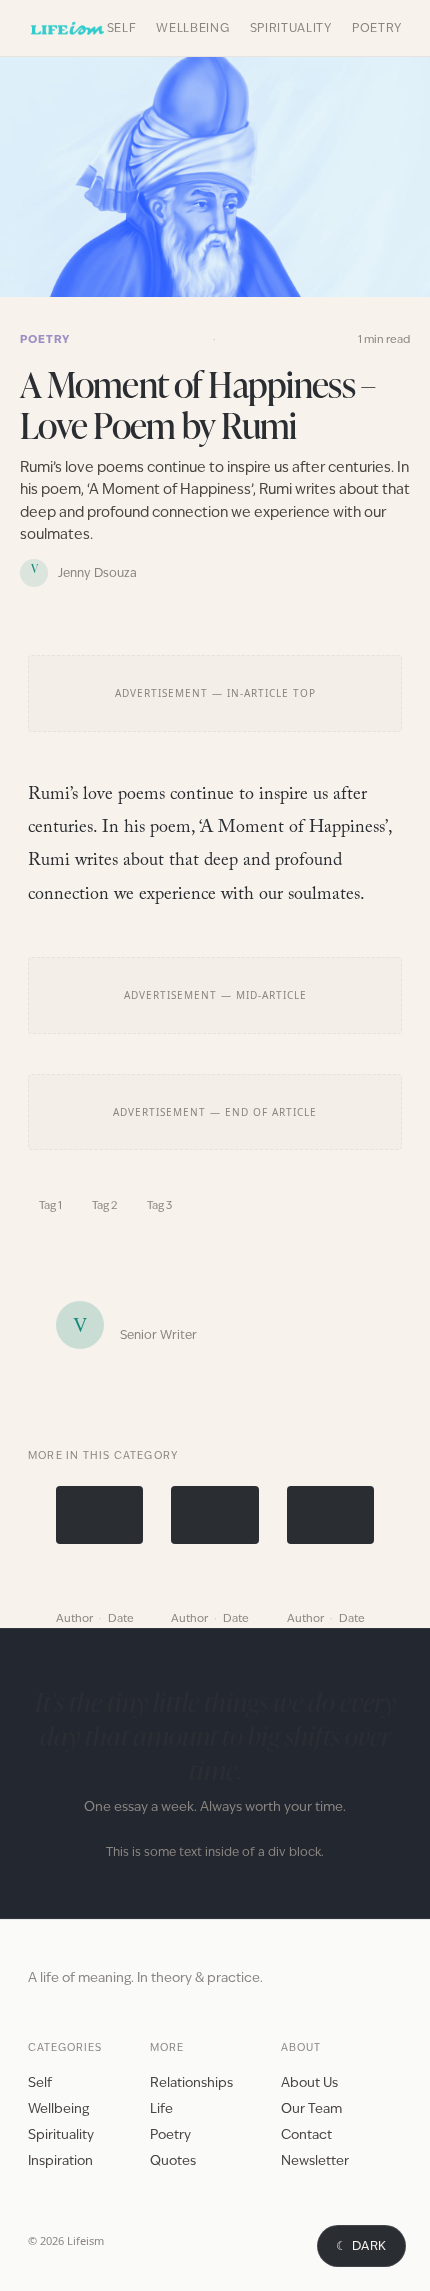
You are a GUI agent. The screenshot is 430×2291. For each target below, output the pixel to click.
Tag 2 (104, 1205)
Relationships (191, 2082)
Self (122, 27)
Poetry (377, 27)
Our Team (311, 2108)
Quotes (173, 2160)
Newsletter (315, 2160)
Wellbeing (192, 27)
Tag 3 (159, 1205)
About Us (309, 2082)
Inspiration (60, 2160)
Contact (306, 2134)
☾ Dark (361, 2246)
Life (161, 2108)
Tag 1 (50, 1205)
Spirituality (291, 27)
